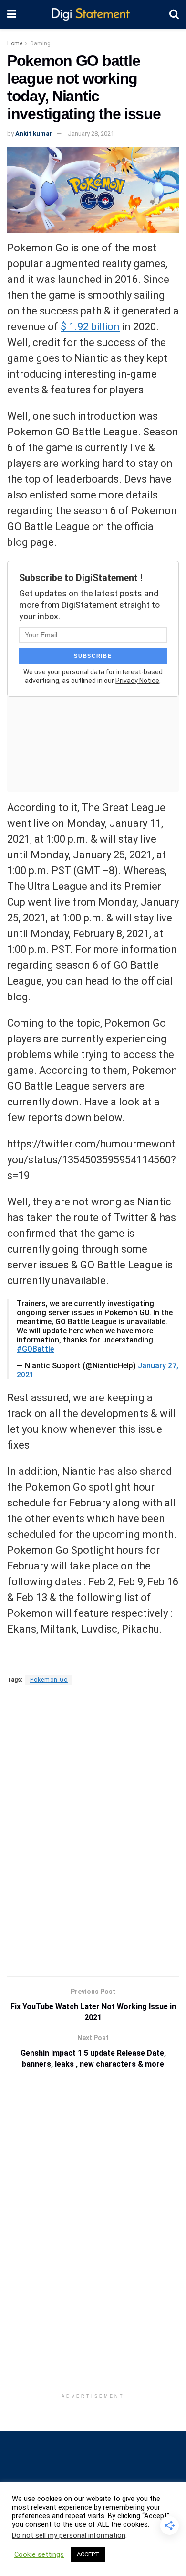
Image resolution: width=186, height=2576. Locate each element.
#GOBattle (35, 1349)
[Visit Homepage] (93, 15)
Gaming (40, 43)
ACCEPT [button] (88, 2554)
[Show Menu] (12, 14)
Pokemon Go (49, 1680)
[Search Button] (174, 14)
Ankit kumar (34, 134)
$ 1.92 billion (90, 327)
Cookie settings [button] (39, 2554)
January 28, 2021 (91, 134)
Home (15, 43)
